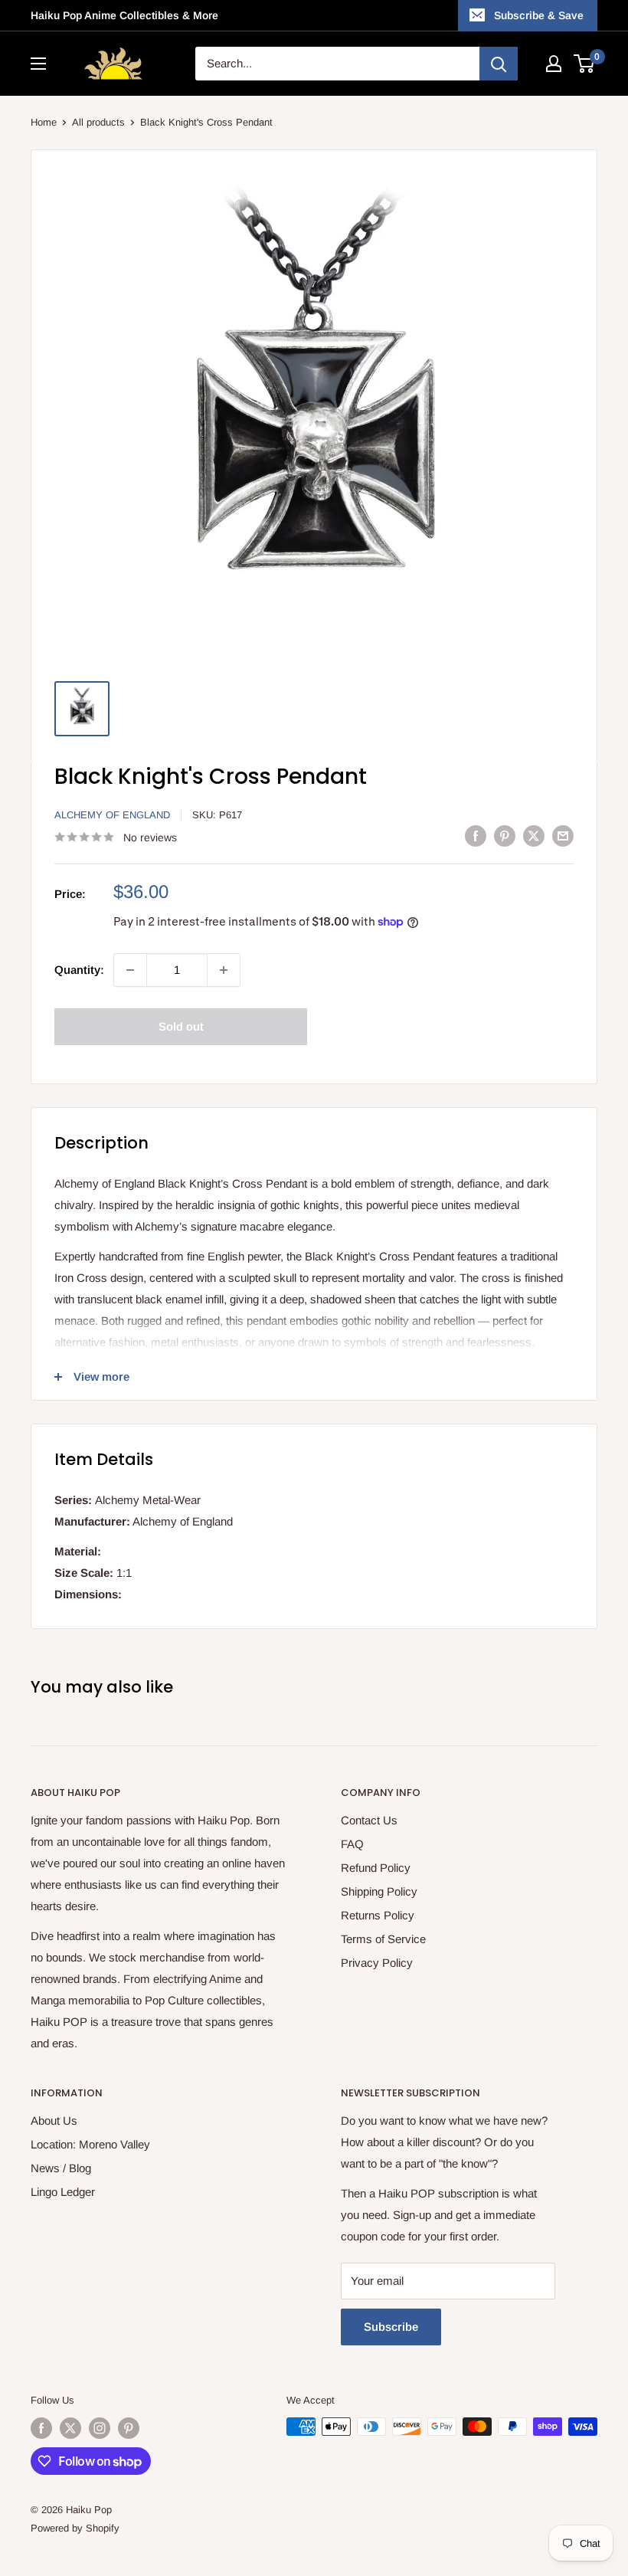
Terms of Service (383, 1939)
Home (44, 122)
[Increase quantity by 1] (224, 970)
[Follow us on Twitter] (70, 2428)
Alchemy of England (112, 815)
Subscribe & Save (539, 15)
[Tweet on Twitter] (534, 836)
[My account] (554, 64)
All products (98, 122)
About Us (54, 2120)
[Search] (499, 64)
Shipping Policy (379, 1891)
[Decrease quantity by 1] (130, 970)
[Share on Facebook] (476, 836)
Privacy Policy (377, 1963)
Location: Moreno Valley (90, 2144)
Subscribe (391, 2327)
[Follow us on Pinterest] (129, 2428)
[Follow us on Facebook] (41, 2428)
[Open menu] (38, 64)
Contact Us (369, 1820)
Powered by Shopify (75, 2528)
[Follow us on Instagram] (100, 2428)
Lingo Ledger (63, 2192)
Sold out (181, 1026)
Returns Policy (378, 1915)
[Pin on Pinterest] (505, 836)
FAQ (352, 1844)
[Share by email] (563, 836)
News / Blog (61, 2168)
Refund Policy (376, 1868)
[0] (585, 64)
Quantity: (79, 970)
